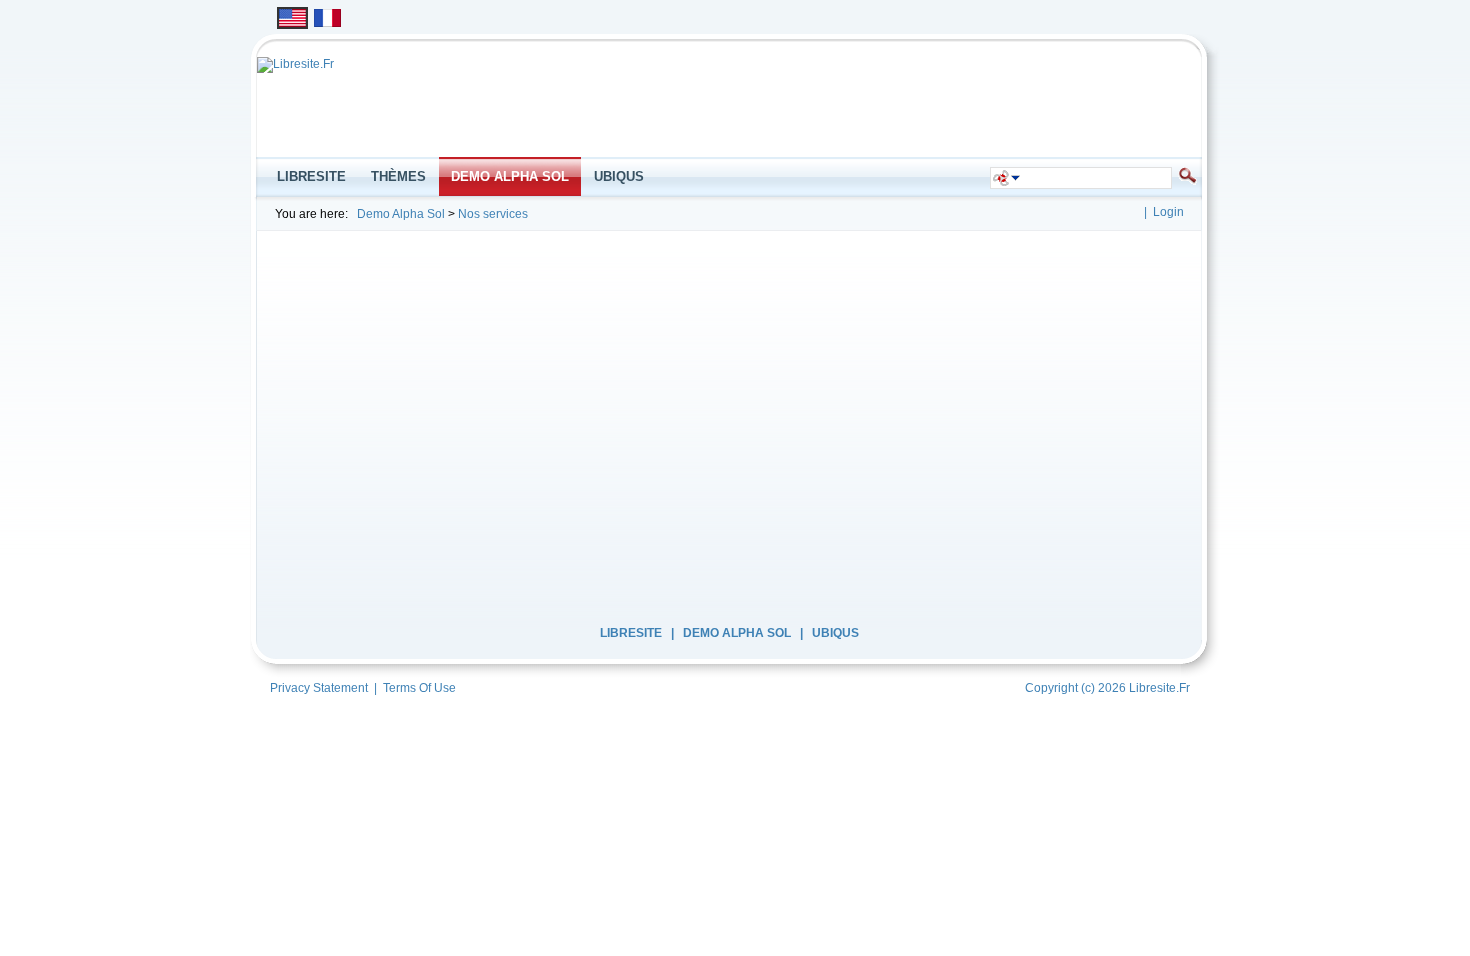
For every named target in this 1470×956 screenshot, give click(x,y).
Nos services (493, 214)
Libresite (631, 633)
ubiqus (835, 633)
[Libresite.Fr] (295, 64)
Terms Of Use (419, 688)
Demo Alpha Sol (401, 214)
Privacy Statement (319, 688)
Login (1168, 212)
